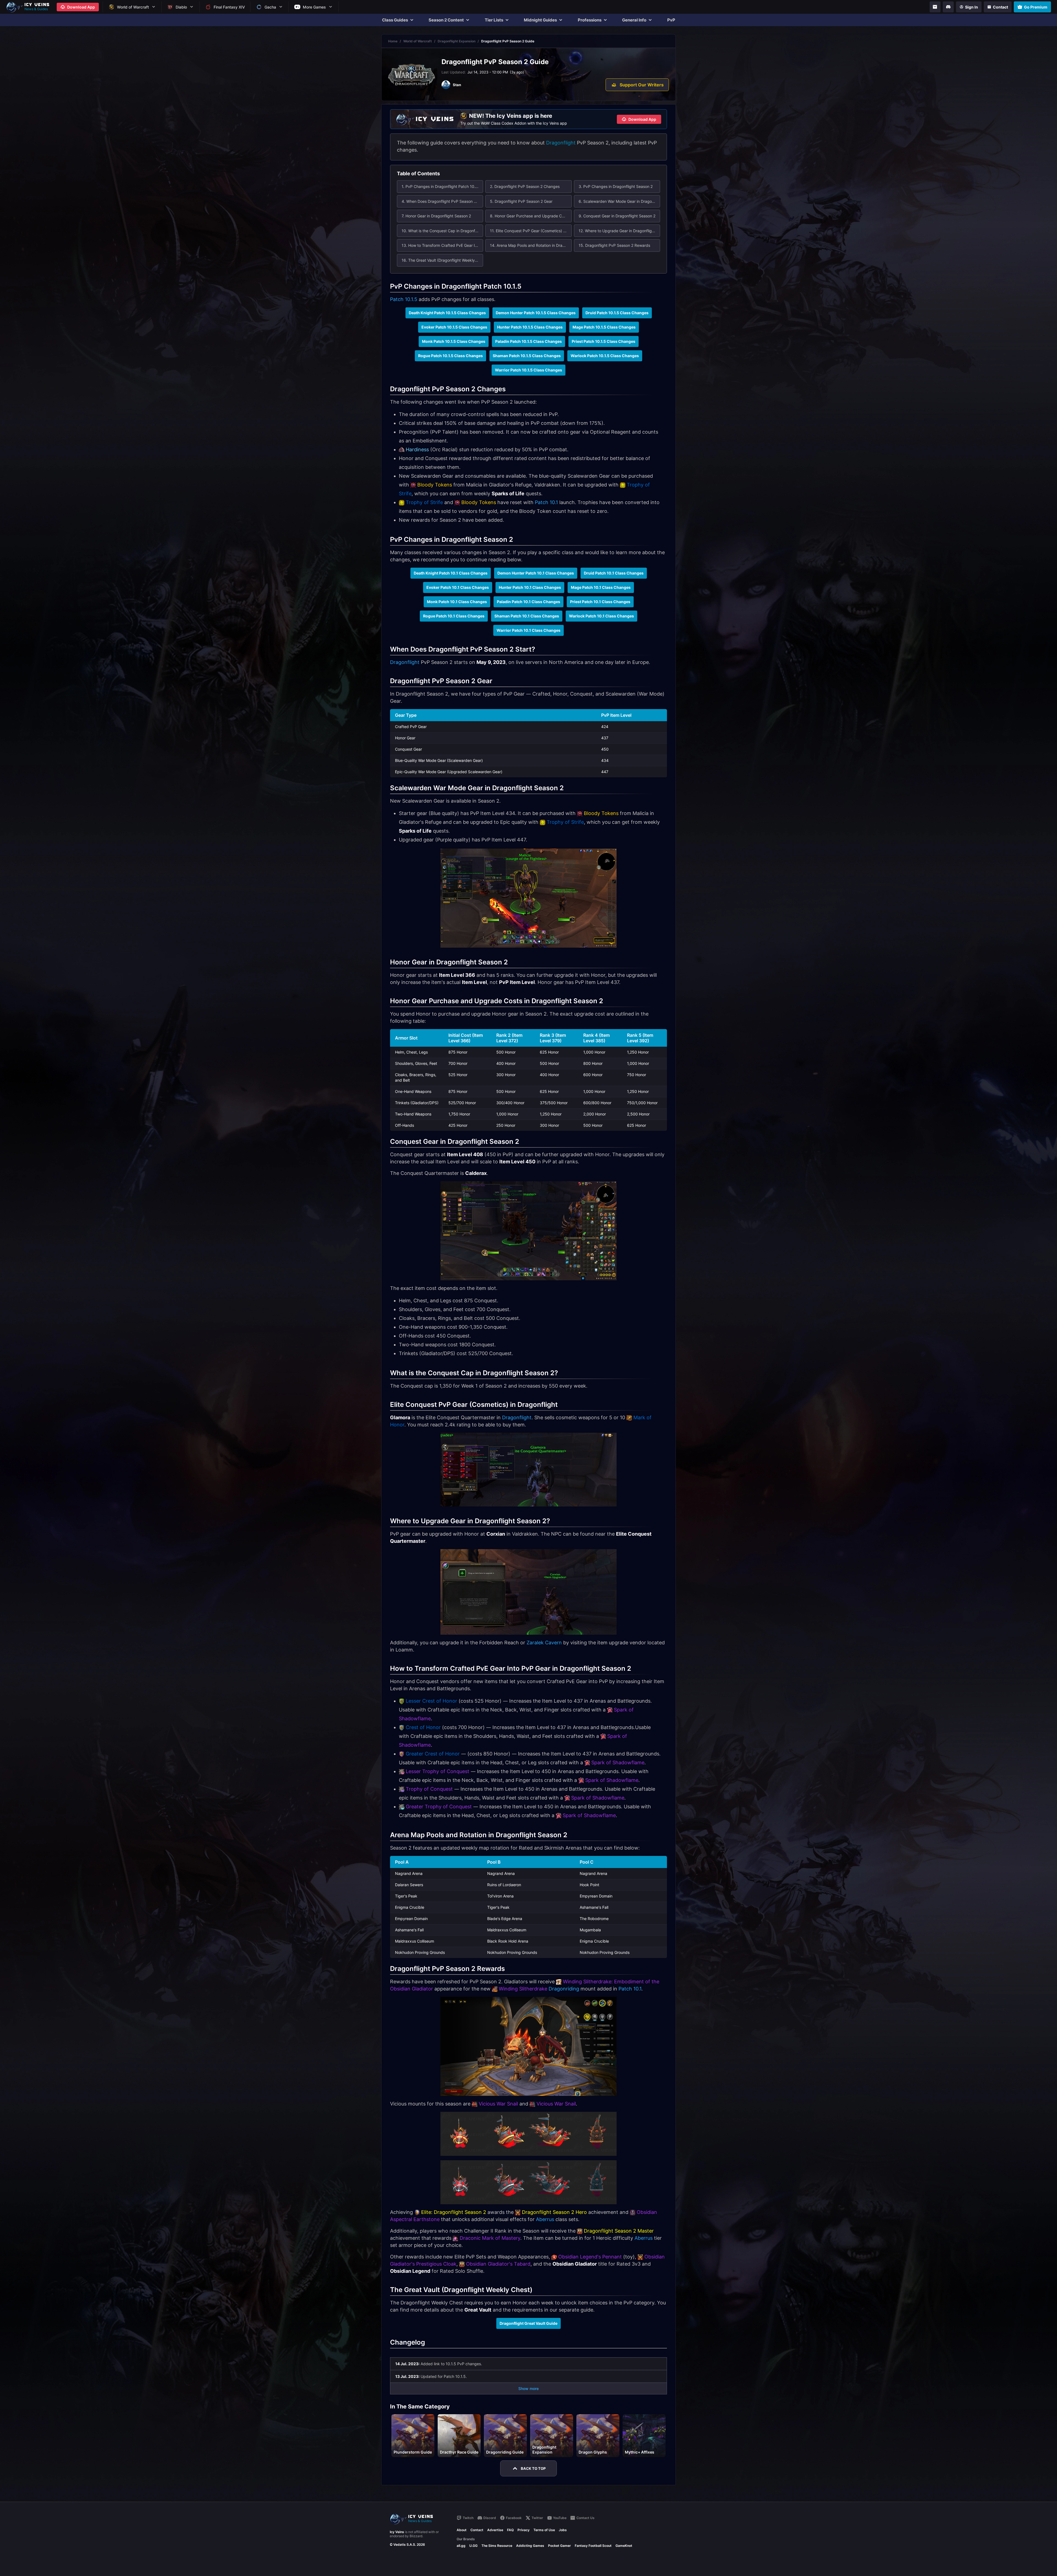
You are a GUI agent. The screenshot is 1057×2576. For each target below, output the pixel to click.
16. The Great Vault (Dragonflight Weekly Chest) (442, 260)
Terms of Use (544, 2530)
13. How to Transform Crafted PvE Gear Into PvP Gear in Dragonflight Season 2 (442, 245)
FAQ (510, 2530)
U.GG (473, 2546)
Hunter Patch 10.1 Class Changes (530, 587)
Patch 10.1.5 (404, 299)
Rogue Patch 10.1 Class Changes (454, 616)
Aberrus (545, 2219)
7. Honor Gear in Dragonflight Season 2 (436, 216)
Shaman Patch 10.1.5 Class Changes (527, 356)
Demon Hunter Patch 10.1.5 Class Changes (536, 313)
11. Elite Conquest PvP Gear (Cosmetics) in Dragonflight (531, 231)
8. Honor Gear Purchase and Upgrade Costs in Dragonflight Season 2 (531, 216)
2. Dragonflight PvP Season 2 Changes (525, 186)
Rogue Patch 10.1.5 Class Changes (450, 356)
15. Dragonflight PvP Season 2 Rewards (614, 245)
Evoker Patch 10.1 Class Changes (458, 587)
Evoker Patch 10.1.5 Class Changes (454, 327)
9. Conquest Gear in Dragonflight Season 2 (617, 216)
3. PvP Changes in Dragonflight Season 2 (616, 186)
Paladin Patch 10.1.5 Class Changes (528, 341)
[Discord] (948, 7)
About (462, 2530)
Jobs (563, 2530)
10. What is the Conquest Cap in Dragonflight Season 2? (442, 231)
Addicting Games (530, 2546)
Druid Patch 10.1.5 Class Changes (617, 313)
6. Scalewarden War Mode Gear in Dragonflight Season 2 (619, 201)
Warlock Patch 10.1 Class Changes (601, 616)
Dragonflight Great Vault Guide (528, 2323)
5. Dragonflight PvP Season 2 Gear (521, 201)
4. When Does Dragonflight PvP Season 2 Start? (442, 201)
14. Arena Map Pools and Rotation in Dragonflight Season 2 (531, 245)
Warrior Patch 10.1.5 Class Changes (528, 370)
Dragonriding (564, 1989)
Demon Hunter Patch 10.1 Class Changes (536, 573)
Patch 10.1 (546, 502)
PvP (671, 20)
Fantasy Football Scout (593, 2546)
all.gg (461, 2546)
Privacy (524, 2530)
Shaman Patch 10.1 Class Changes (527, 616)
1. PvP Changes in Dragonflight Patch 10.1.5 (441, 186)
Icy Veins (397, 2532)
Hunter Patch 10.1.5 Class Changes (530, 327)
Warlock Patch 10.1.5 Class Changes (605, 356)
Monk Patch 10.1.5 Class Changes (454, 341)
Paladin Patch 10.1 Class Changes (528, 602)
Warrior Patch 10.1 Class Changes (528, 630)
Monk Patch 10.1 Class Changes (457, 602)
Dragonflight (561, 143)
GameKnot (624, 2546)
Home (393, 41)
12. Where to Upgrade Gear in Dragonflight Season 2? (619, 231)
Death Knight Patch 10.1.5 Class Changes (447, 313)
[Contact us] (935, 7)
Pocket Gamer (559, 2546)
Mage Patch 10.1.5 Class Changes (604, 327)
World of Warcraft (418, 41)
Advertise (495, 2530)
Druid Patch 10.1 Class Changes (614, 573)
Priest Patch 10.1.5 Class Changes (604, 341)
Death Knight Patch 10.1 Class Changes (451, 573)
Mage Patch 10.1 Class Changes (601, 587)
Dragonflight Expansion (457, 41)
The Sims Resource (497, 2546)
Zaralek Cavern (544, 1643)
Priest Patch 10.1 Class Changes (600, 602)
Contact (477, 2530)
